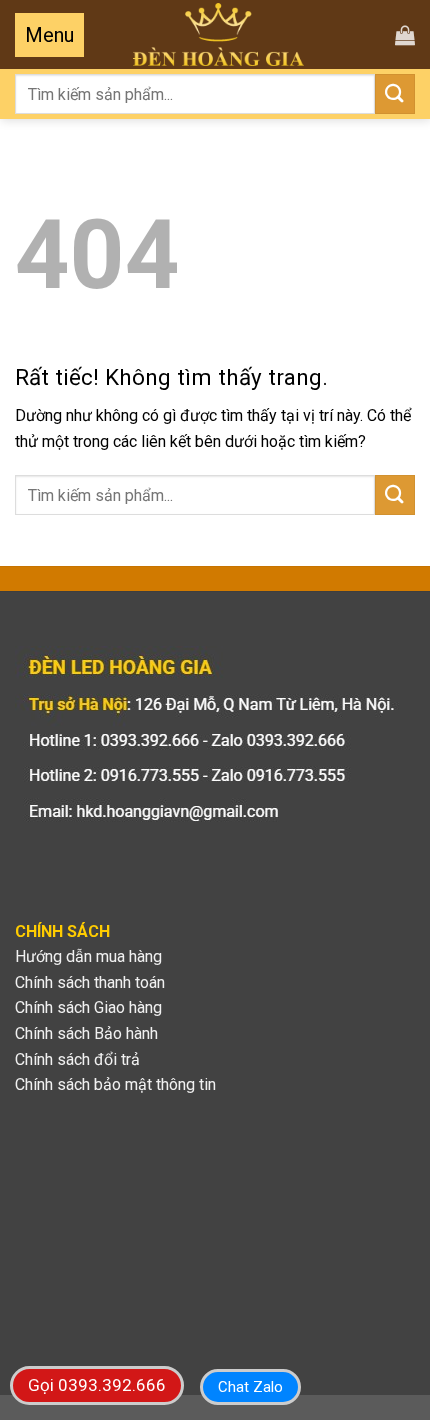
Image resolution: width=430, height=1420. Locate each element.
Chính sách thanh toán (90, 982)
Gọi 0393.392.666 (97, 1385)
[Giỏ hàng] (405, 35)
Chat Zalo (250, 1387)
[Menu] (49, 35)
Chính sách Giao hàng (88, 1007)
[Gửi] (395, 93)
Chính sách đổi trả (77, 1059)
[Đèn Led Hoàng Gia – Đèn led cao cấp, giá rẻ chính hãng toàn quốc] (218, 34)
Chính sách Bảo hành (86, 1033)
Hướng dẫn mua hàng (88, 956)
